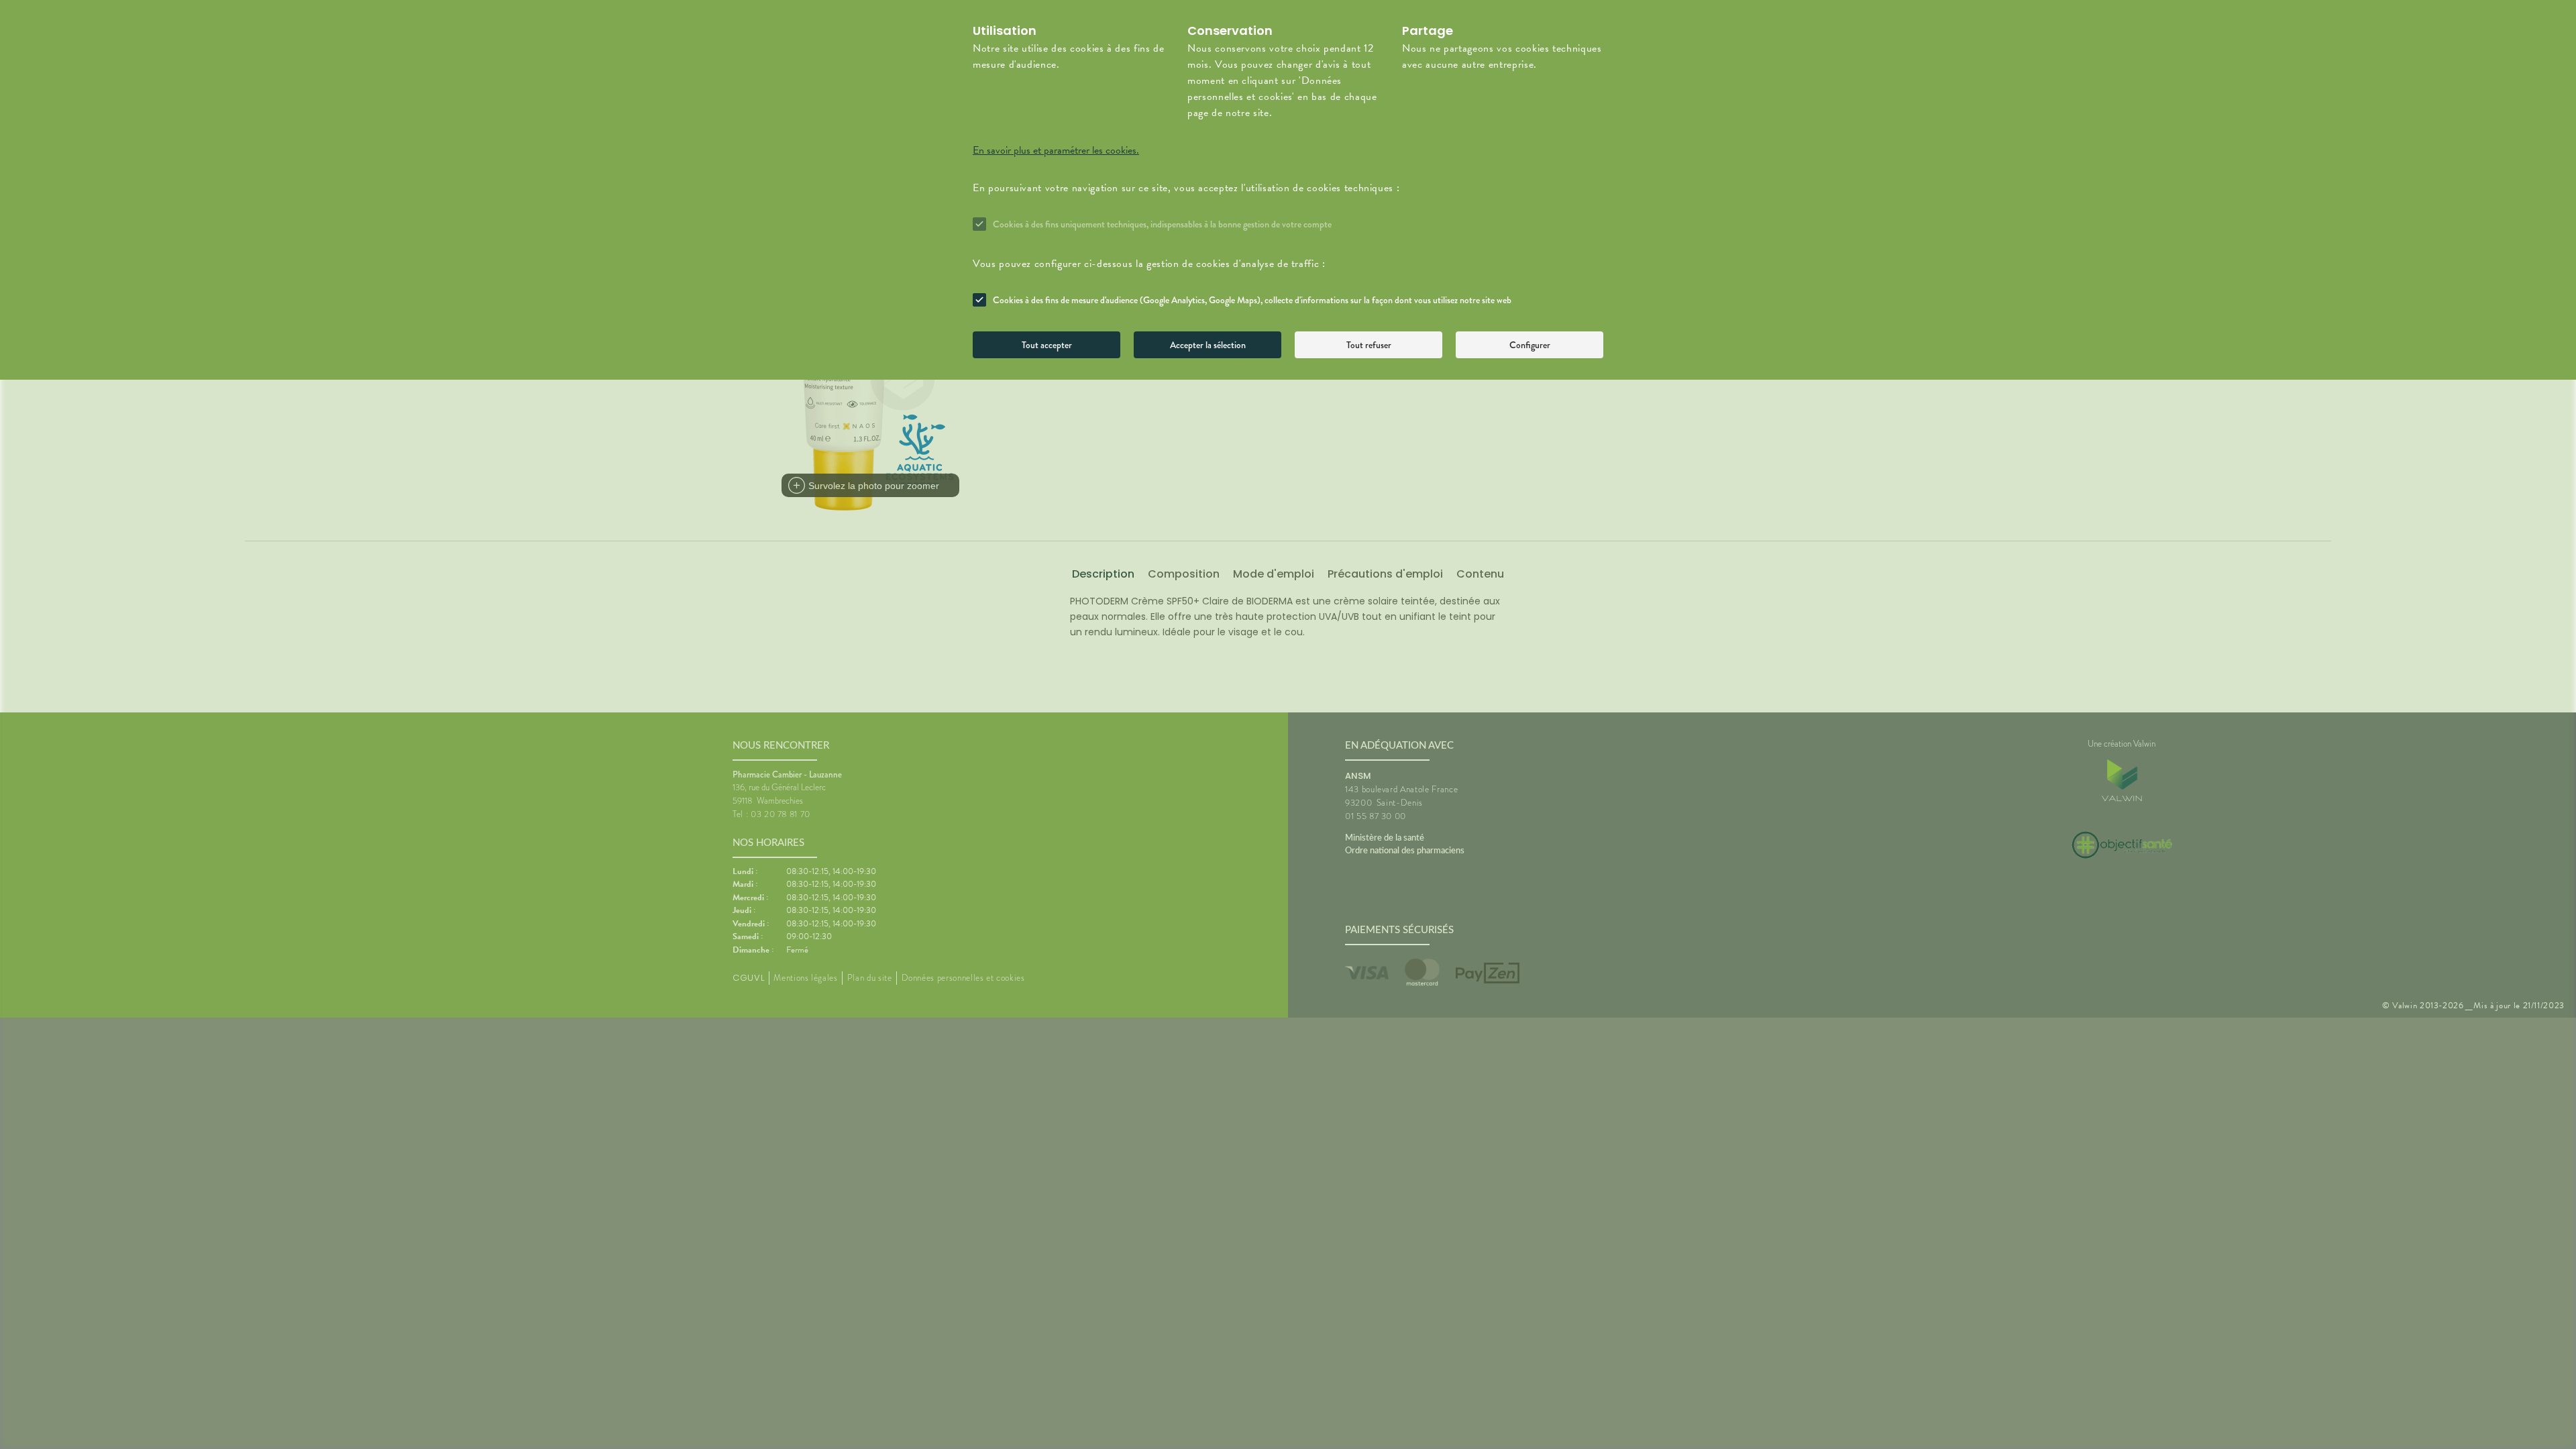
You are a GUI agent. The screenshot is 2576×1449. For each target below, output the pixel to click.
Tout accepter (1047, 345)
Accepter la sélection (1208, 345)
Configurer (1530, 345)
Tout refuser (1369, 345)
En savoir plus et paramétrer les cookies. (1056, 150)
